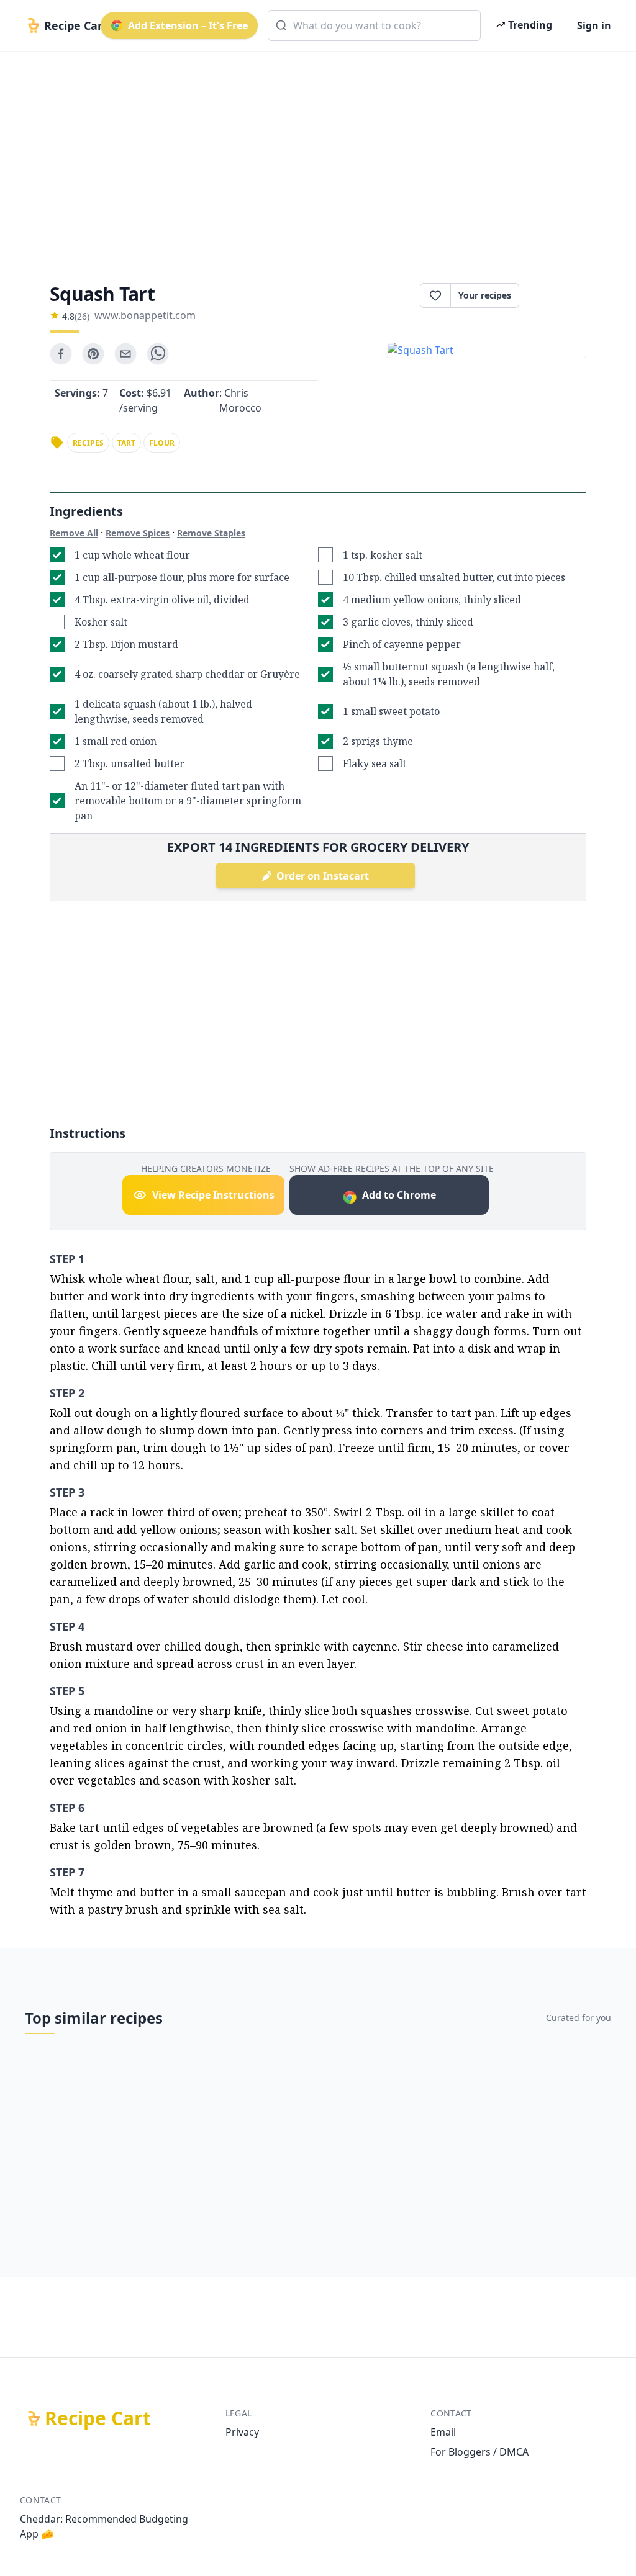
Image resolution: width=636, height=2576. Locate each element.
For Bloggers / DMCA (479, 2452)
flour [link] (162, 443)
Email (443, 2432)
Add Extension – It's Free (188, 25)
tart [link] (126, 443)
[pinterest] (93, 354)
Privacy (242, 2432)
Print (559, 295)
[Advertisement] (318, 156)
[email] (125, 354)
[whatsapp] (158, 354)
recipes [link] (88, 443)
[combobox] (374, 25)
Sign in (594, 25)
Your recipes (485, 295)
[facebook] (61, 354)
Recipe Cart (98, 2418)
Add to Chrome (399, 1195)
